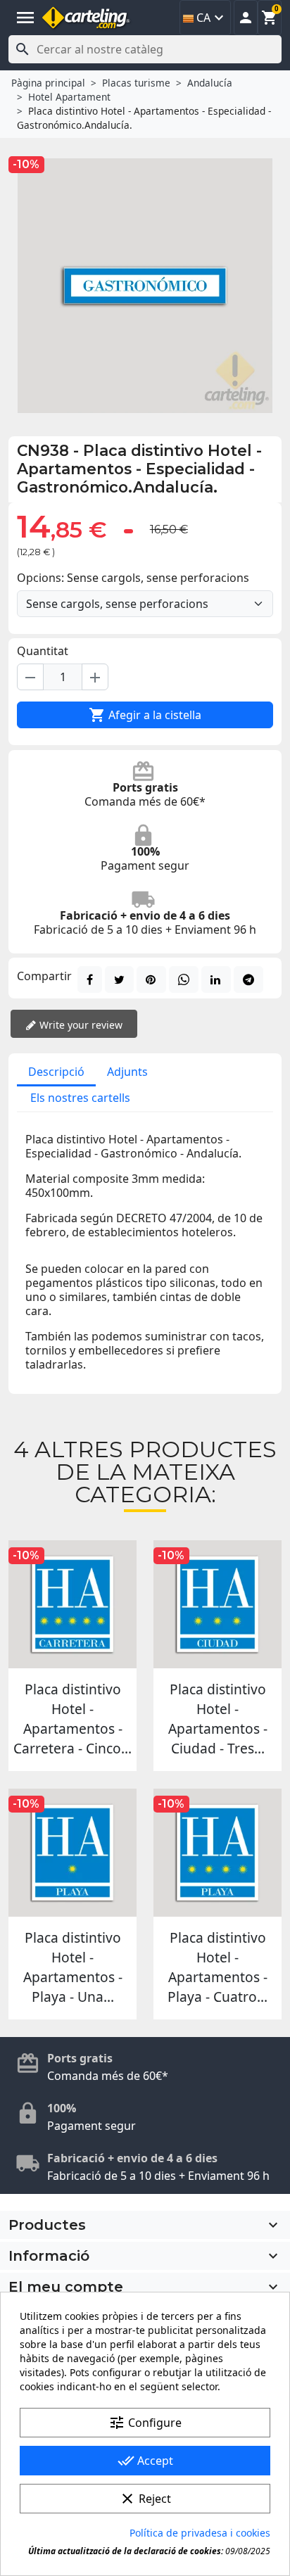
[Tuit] (119, 979)
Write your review (80, 1025)
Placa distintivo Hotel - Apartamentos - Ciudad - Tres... (218, 1719)
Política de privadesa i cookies (200, 2533)
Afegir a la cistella (145, 715)
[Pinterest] (151, 979)
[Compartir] (90, 979)
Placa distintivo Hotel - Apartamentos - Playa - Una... (73, 1967)
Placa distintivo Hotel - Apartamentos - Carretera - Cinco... (72, 1719)
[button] (246, 18)
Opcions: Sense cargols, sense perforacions (133, 578)
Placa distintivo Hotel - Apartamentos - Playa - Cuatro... (217, 1967)
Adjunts (127, 1072)
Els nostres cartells (80, 1098)
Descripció (56, 1072)
